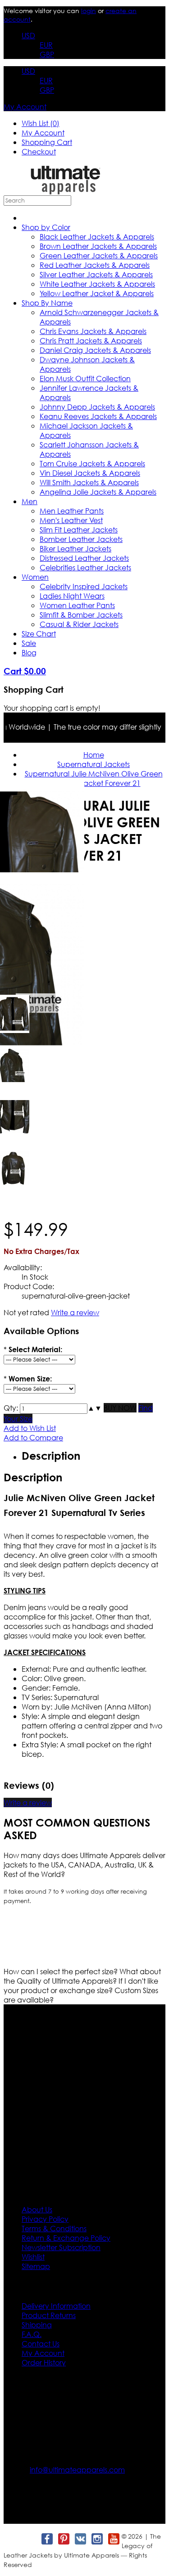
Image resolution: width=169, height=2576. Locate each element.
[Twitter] (30, 2539)
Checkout (39, 151)
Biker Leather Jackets (75, 548)
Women (35, 577)
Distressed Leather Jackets (84, 558)
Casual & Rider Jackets (79, 624)
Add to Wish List (30, 1428)
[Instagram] (97, 2539)
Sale (29, 643)
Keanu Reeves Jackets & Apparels (98, 416)
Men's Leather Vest (71, 520)
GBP (47, 54)
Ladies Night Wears (72, 596)
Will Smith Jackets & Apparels (89, 482)
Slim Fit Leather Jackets (79, 530)
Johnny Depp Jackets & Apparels (97, 407)
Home (94, 755)
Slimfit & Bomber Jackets (81, 615)
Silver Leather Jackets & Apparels (96, 274)
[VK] (80, 2539)
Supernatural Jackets (94, 764)
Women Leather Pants (77, 605)
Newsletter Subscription (61, 2247)
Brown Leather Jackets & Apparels (98, 246)
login (89, 11)
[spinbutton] (54, 1409)
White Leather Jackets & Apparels (97, 284)
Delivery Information (56, 2306)
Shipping (37, 2325)
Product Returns (49, 2315)
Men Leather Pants (72, 511)
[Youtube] (113, 2539)
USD (28, 35)
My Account (25, 106)
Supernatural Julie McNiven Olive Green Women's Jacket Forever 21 (94, 778)
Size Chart (39, 634)
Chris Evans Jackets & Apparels (93, 331)
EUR (46, 45)
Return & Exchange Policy (66, 2238)
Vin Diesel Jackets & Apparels (90, 473)
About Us (37, 2209)
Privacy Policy (45, 2219)
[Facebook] (47, 2539)
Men (30, 501)
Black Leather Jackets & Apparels (97, 237)
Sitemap (36, 2266)
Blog (29, 652)
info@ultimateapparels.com (77, 2470)
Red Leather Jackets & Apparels (95, 265)
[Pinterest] (63, 2539)
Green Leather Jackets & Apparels (99, 255)
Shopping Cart (47, 142)
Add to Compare (33, 1437)
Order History (44, 2362)
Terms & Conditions (54, 2228)
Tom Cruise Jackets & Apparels (92, 463)
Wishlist (33, 2257)
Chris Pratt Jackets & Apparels (91, 341)
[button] (91, 1408)
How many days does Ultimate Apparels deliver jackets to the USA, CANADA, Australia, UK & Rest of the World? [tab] (84, 1865)
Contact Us (41, 2344)
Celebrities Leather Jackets (85, 567)
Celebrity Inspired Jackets (84, 586)
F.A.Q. (32, 2334)
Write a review (75, 1312)
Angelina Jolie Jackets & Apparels (98, 492)
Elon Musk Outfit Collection (85, 378)
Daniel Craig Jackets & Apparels (95, 350)
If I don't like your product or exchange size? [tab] (81, 1985)
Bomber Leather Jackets (81, 539)
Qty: (11, 1408)
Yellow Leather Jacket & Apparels (97, 293)
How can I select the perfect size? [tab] (62, 1971)
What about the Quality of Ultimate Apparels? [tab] (82, 1976)
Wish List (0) (41, 123)
